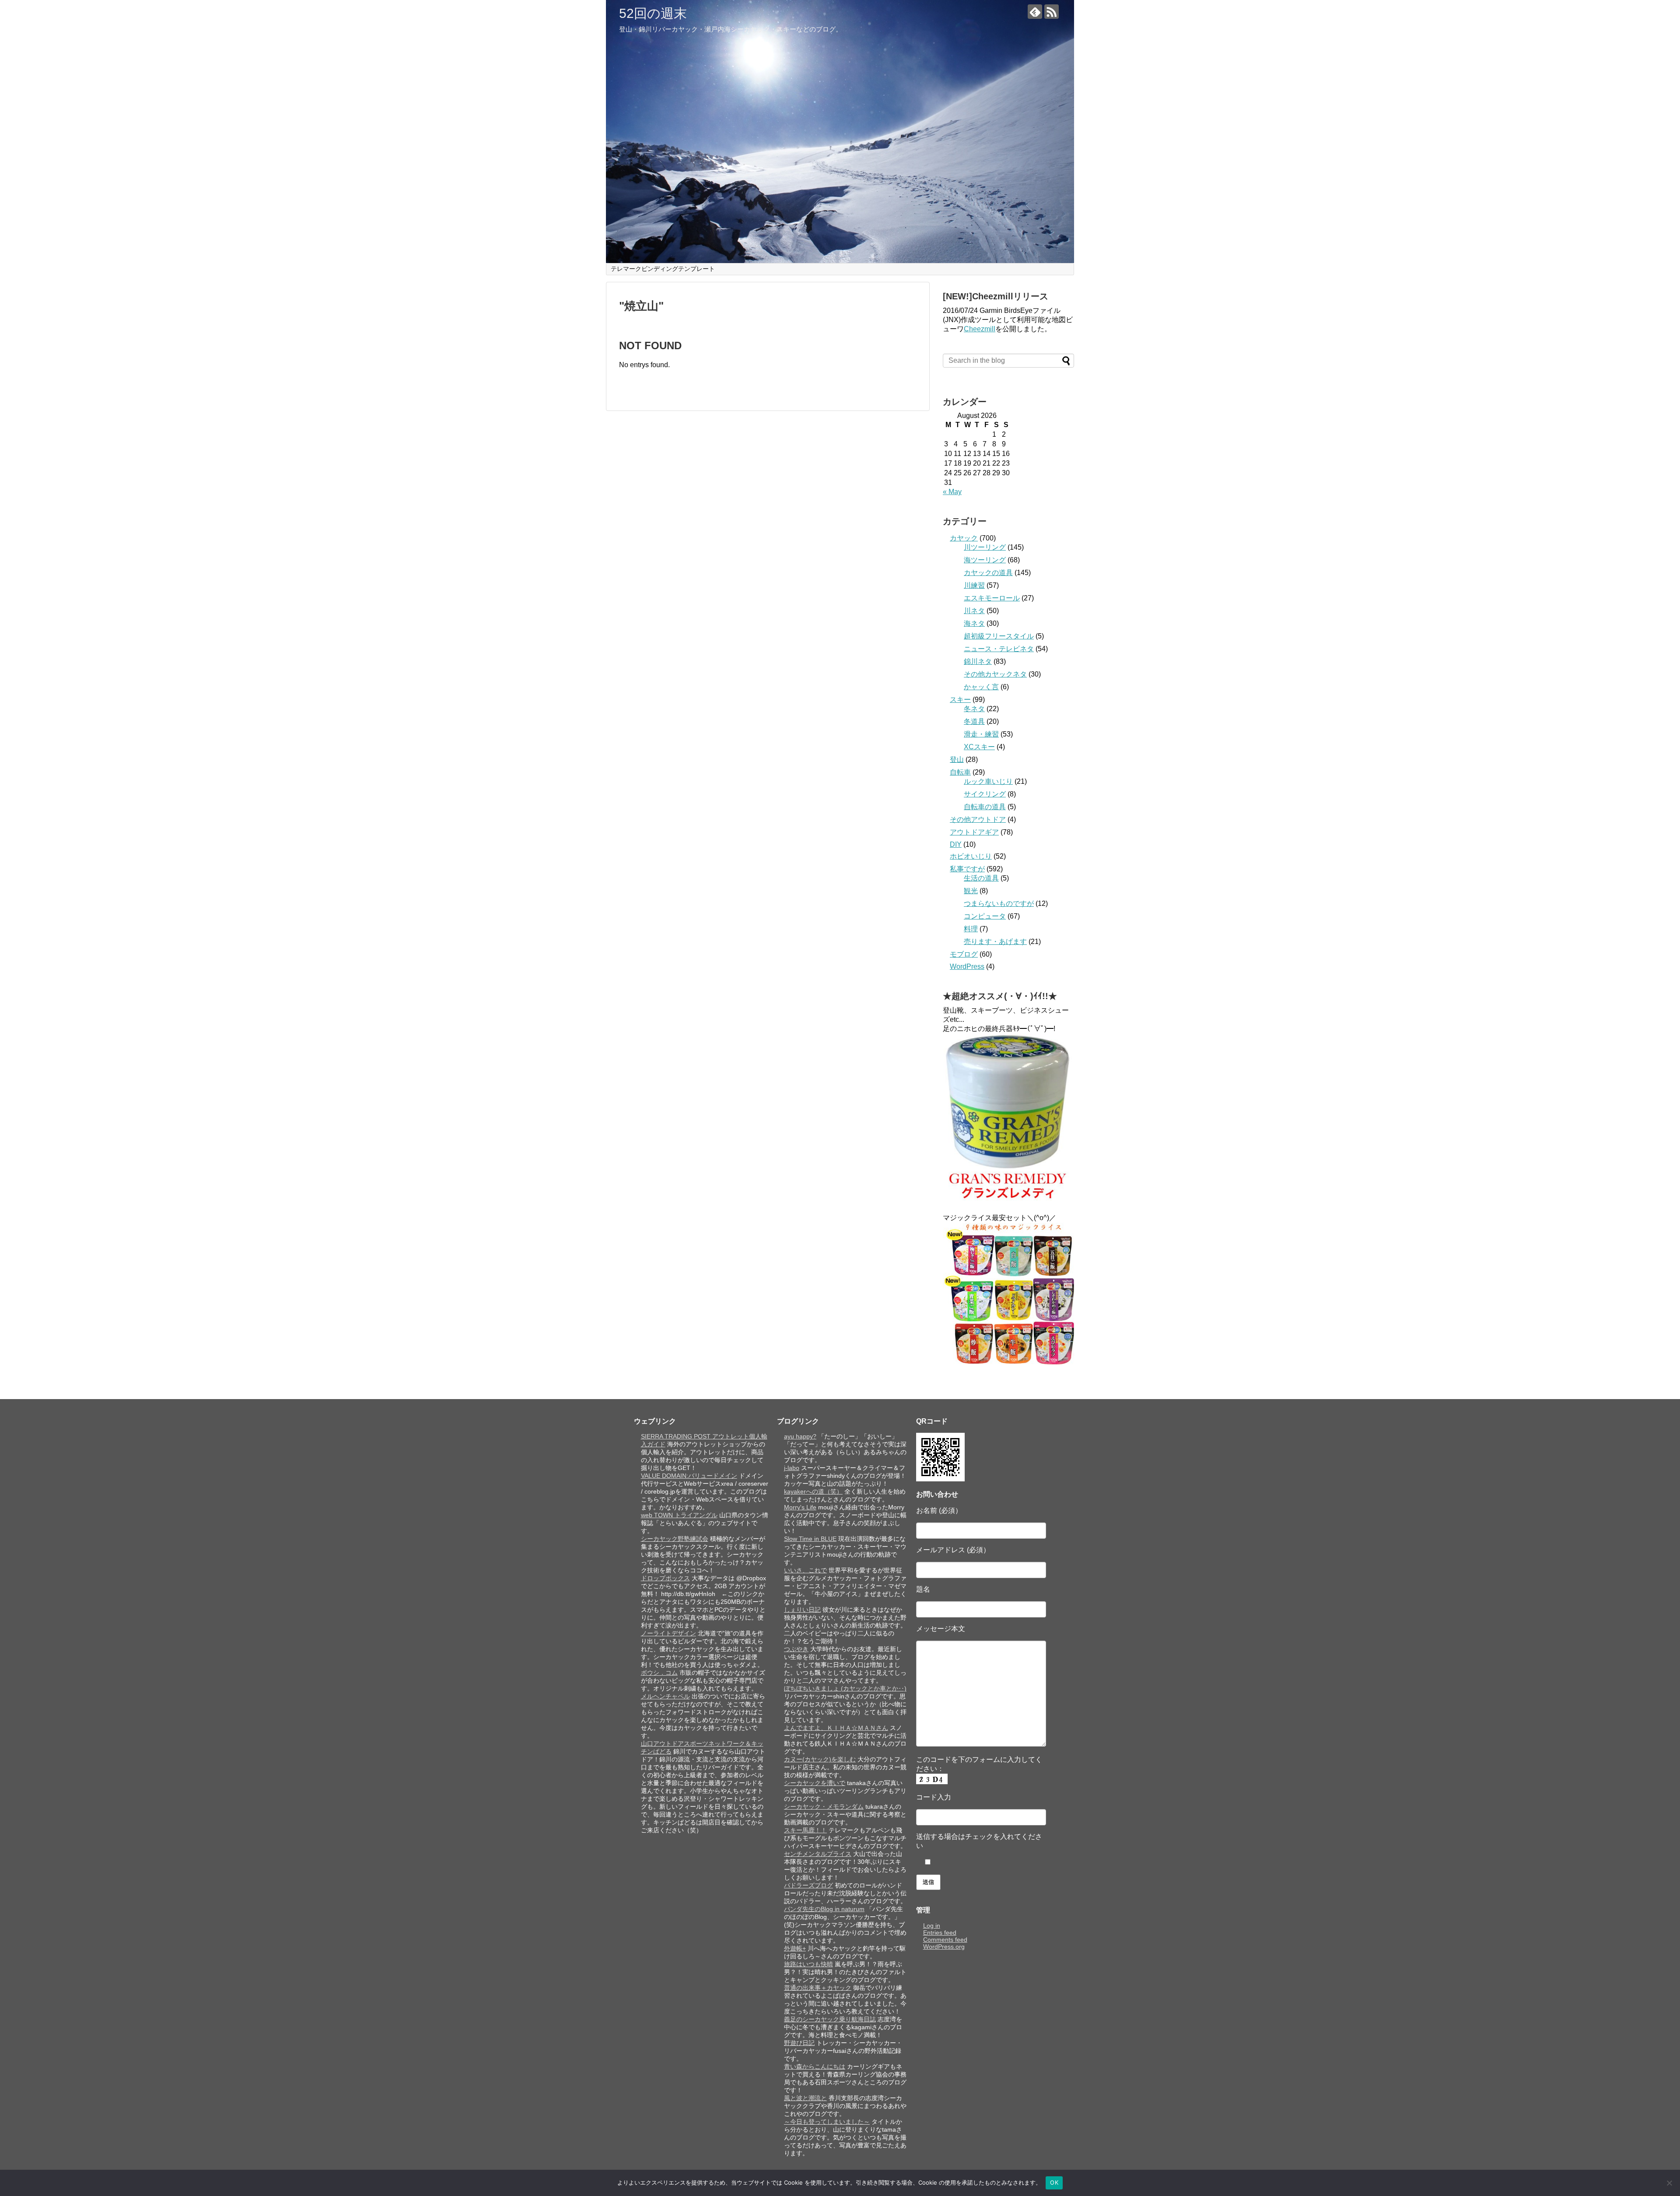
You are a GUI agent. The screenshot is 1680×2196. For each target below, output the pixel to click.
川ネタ (974, 611)
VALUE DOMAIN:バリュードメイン (689, 1476)
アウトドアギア (974, 832)
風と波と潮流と (805, 2098)
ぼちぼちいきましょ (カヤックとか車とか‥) (845, 1688)
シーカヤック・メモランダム (824, 1807)
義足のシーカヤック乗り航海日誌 (830, 2019)
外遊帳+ (795, 1948)
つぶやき (796, 1649)
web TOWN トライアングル (679, 1515)
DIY (956, 844)
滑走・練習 (981, 734)
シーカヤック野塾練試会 (675, 1539)
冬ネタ (974, 709)
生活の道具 (981, 878)
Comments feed (945, 1940)
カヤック (964, 538)
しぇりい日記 (802, 1610)
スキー (960, 700)
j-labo (792, 1468)
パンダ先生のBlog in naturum (824, 1909)
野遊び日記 (799, 2043)
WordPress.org (944, 1947)
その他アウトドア (978, 819)
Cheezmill (980, 329)
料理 (971, 929)
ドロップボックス (665, 1578)
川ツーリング (985, 547)
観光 (971, 891)
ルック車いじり (988, 781)
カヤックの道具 (988, 573)
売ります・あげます (995, 942)
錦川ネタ (978, 661)
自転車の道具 (985, 807)
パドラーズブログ (808, 1885)
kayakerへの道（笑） (813, 1491)
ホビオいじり (971, 856)
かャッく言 (981, 687)
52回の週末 (653, 13)
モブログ (964, 954)
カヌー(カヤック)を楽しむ (820, 1759)
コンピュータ (985, 916)
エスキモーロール (992, 598)
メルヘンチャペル (665, 1696)
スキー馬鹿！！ (805, 1830)
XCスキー (979, 747)
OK (1054, 2182)
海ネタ (974, 623)
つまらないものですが (999, 903)
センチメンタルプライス (818, 1854)
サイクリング (985, 794)
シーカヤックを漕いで (815, 1783)
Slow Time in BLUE (810, 1539)
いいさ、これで (805, 1570)
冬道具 (974, 721)
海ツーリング (985, 560)
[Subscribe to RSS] (1052, 12)
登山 (957, 759)
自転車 (960, 772)
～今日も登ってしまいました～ (827, 2122)
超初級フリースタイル (999, 636)
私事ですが (967, 869)
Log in (932, 1926)
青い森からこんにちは (815, 2066)
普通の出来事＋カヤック (818, 1988)
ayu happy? (800, 1436)
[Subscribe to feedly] (1035, 12)
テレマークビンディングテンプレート (663, 269)
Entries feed (940, 1933)
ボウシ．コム (659, 1673)
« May (952, 492)
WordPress (967, 966)
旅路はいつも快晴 (808, 1964)
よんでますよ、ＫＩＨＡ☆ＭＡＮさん (836, 1728)
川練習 (974, 585)
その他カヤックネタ (995, 674)
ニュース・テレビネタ (999, 649)
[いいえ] (1669, 2183)
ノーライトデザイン (668, 1633)
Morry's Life (800, 1507)
